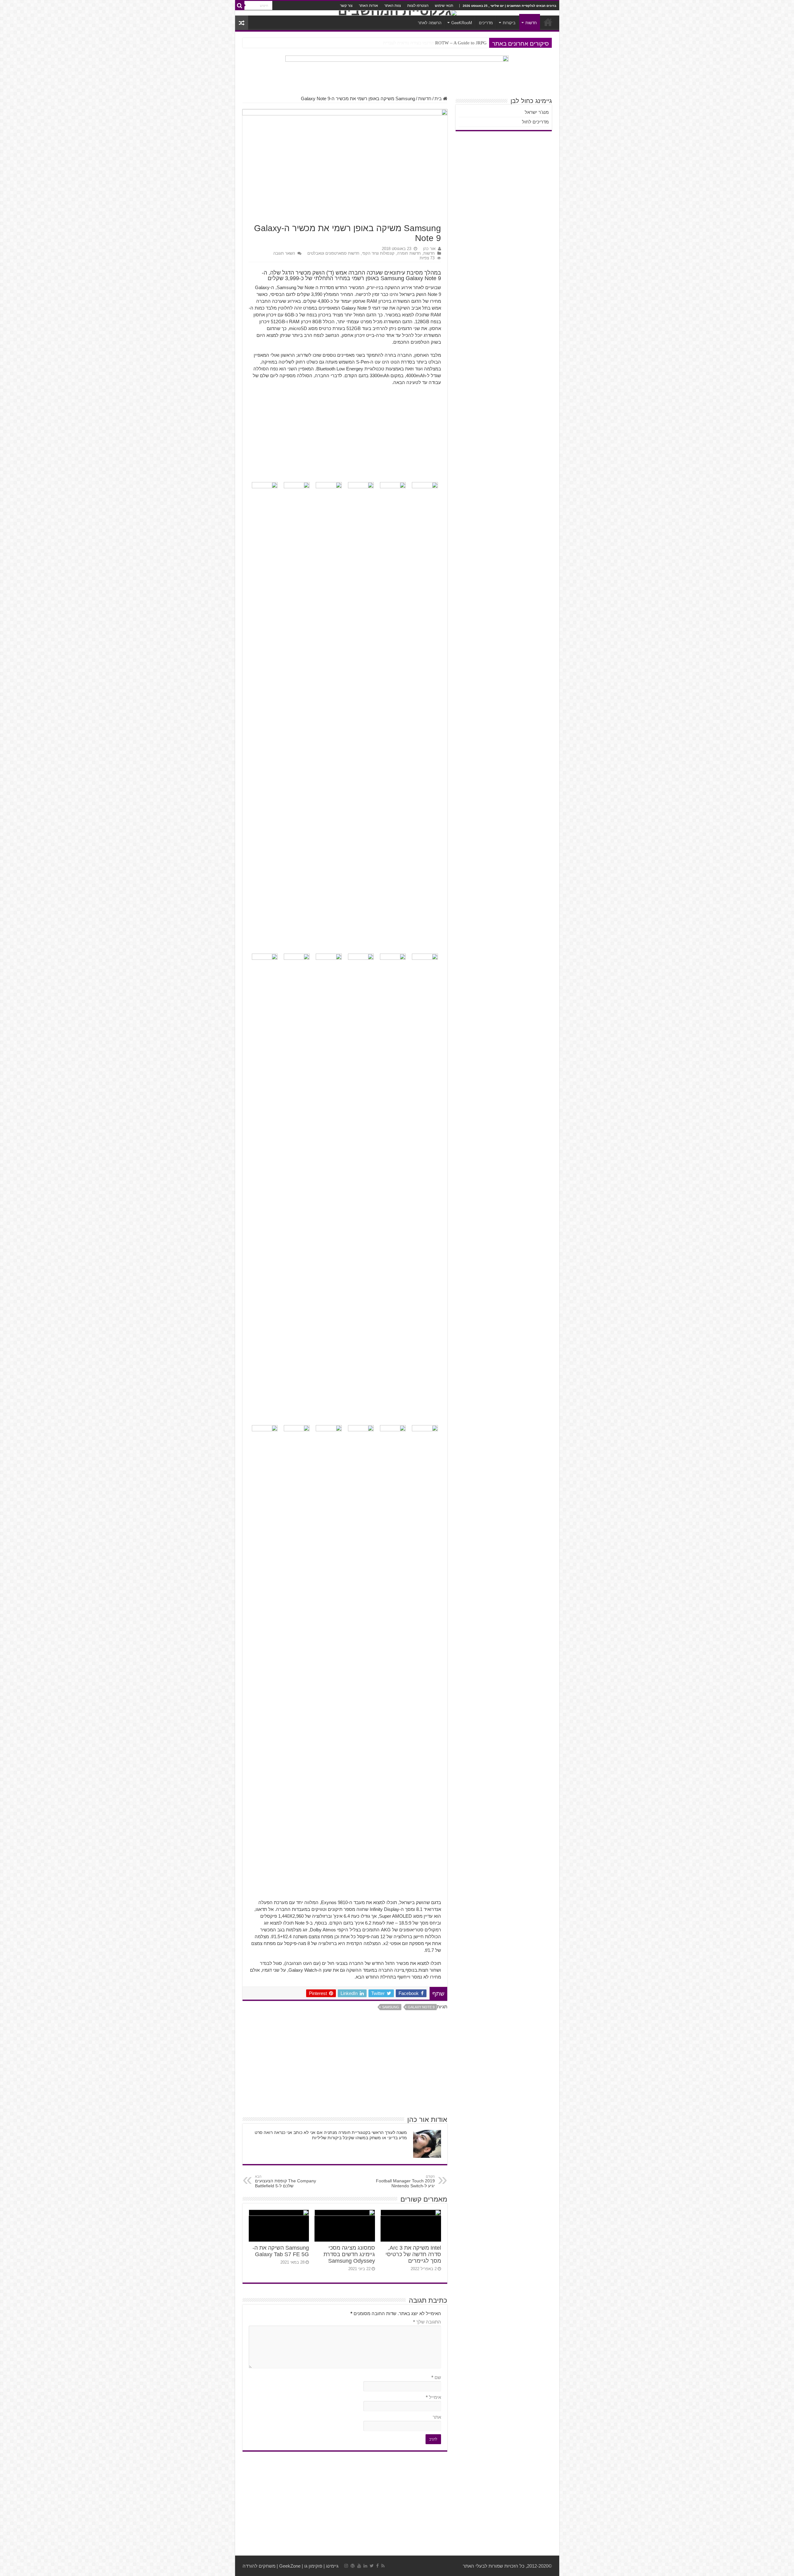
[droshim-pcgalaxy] (397, 72)
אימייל (433, 2397)
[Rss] (383, 2566)
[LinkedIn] (365, 2566)
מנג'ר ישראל (537, 112)
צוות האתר (393, 6)
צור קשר (346, 6)
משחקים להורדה (259, 2566)
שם (436, 2377)
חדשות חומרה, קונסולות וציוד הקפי (391, 253)
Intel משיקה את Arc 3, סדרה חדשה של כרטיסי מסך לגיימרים (413, 2254)
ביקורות (509, 23)
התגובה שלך (427, 2322)
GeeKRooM (462, 23)
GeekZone (290, 2566)
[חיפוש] (240, 6)
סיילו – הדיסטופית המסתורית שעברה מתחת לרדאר (440, 43)
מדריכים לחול (535, 122)
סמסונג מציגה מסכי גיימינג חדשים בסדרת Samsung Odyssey (349, 2254)
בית (439, 98)
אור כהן (429, 249)
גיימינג (332, 2566)
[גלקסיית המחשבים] (397, 13)
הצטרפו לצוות (418, 6)
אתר (437, 2417)
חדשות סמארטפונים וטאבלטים (333, 253)
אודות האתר (368, 6)
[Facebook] (377, 2566)
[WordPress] (353, 2566)
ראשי (548, 22)
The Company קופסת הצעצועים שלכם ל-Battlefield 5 (285, 2181)
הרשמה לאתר (430, 23)
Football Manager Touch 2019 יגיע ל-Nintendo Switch (405, 2181)
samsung (391, 2007)
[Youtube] (359, 2566)
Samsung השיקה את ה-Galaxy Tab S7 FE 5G (281, 2251)
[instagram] (346, 2566)
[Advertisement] (345, 436)
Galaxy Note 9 (421, 2007)
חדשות (531, 23)
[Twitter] (372, 2566)
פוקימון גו (313, 2566)
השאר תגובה (284, 253)
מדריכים (486, 23)
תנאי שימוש (444, 6)
